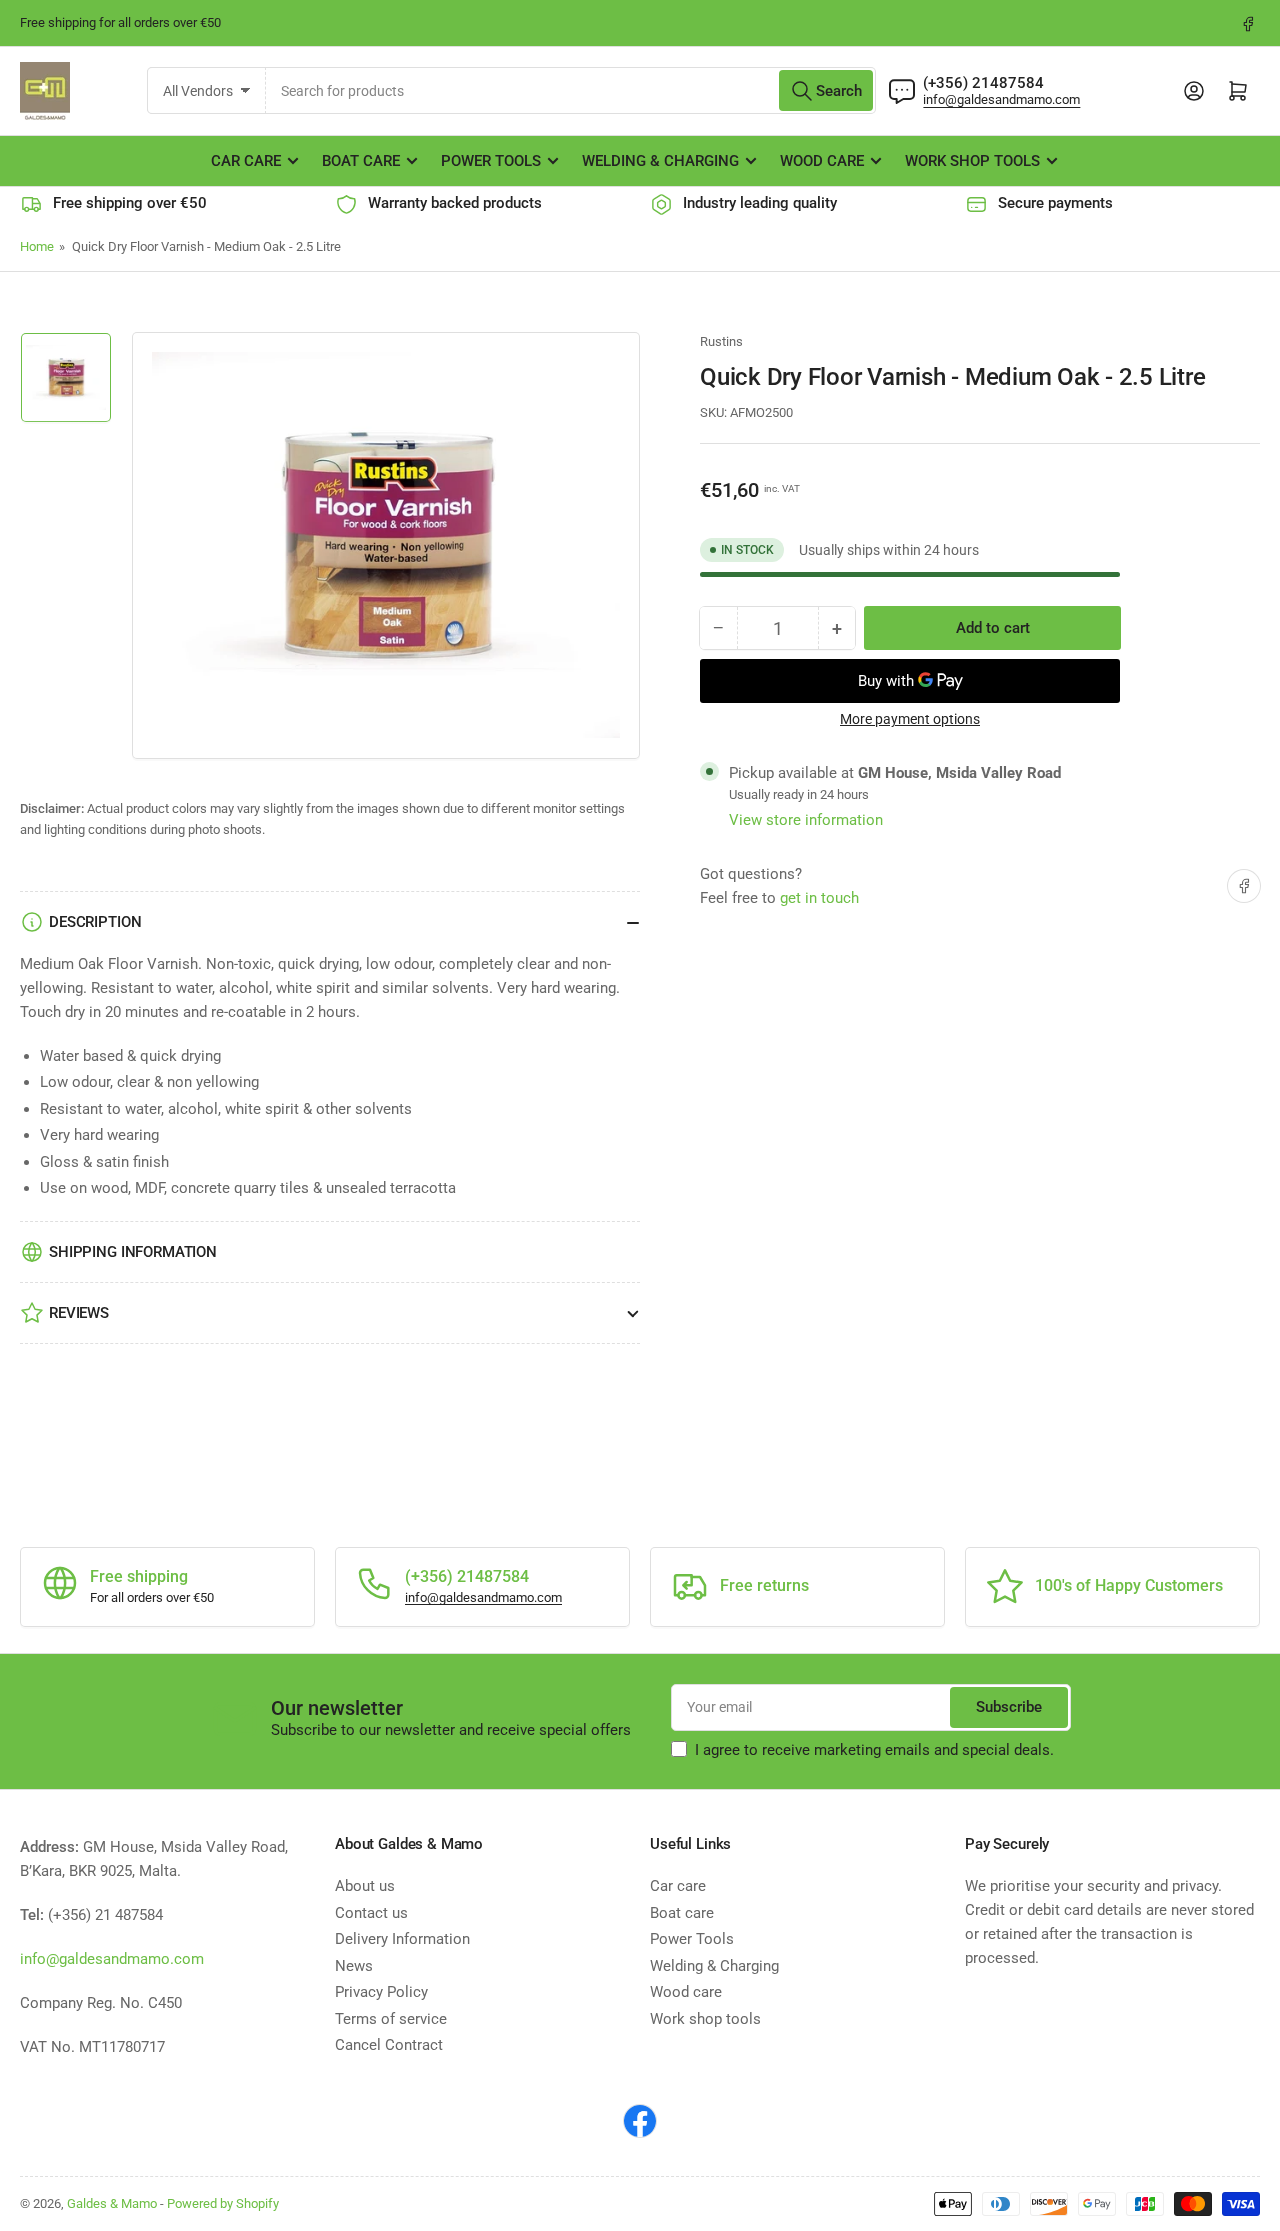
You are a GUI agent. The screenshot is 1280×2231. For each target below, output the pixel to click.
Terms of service (391, 2019)
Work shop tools (972, 161)
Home (37, 246)
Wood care (822, 161)
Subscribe (1009, 1707)
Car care (246, 161)
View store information (806, 820)
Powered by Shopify (223, 2203)
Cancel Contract (389, 2045)
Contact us (371, 1913)
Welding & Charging (660, 161)
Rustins (721, 341)
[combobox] (571, 90)
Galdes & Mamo (112, 2203)
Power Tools (491, 161)
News (354, 1966)
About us (365, 1886)
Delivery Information (402, 1939)
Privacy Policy (381, 1992)
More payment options (910, 719)
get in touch (819, 898)
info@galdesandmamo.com (1001, 99)
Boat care (361, 161)
